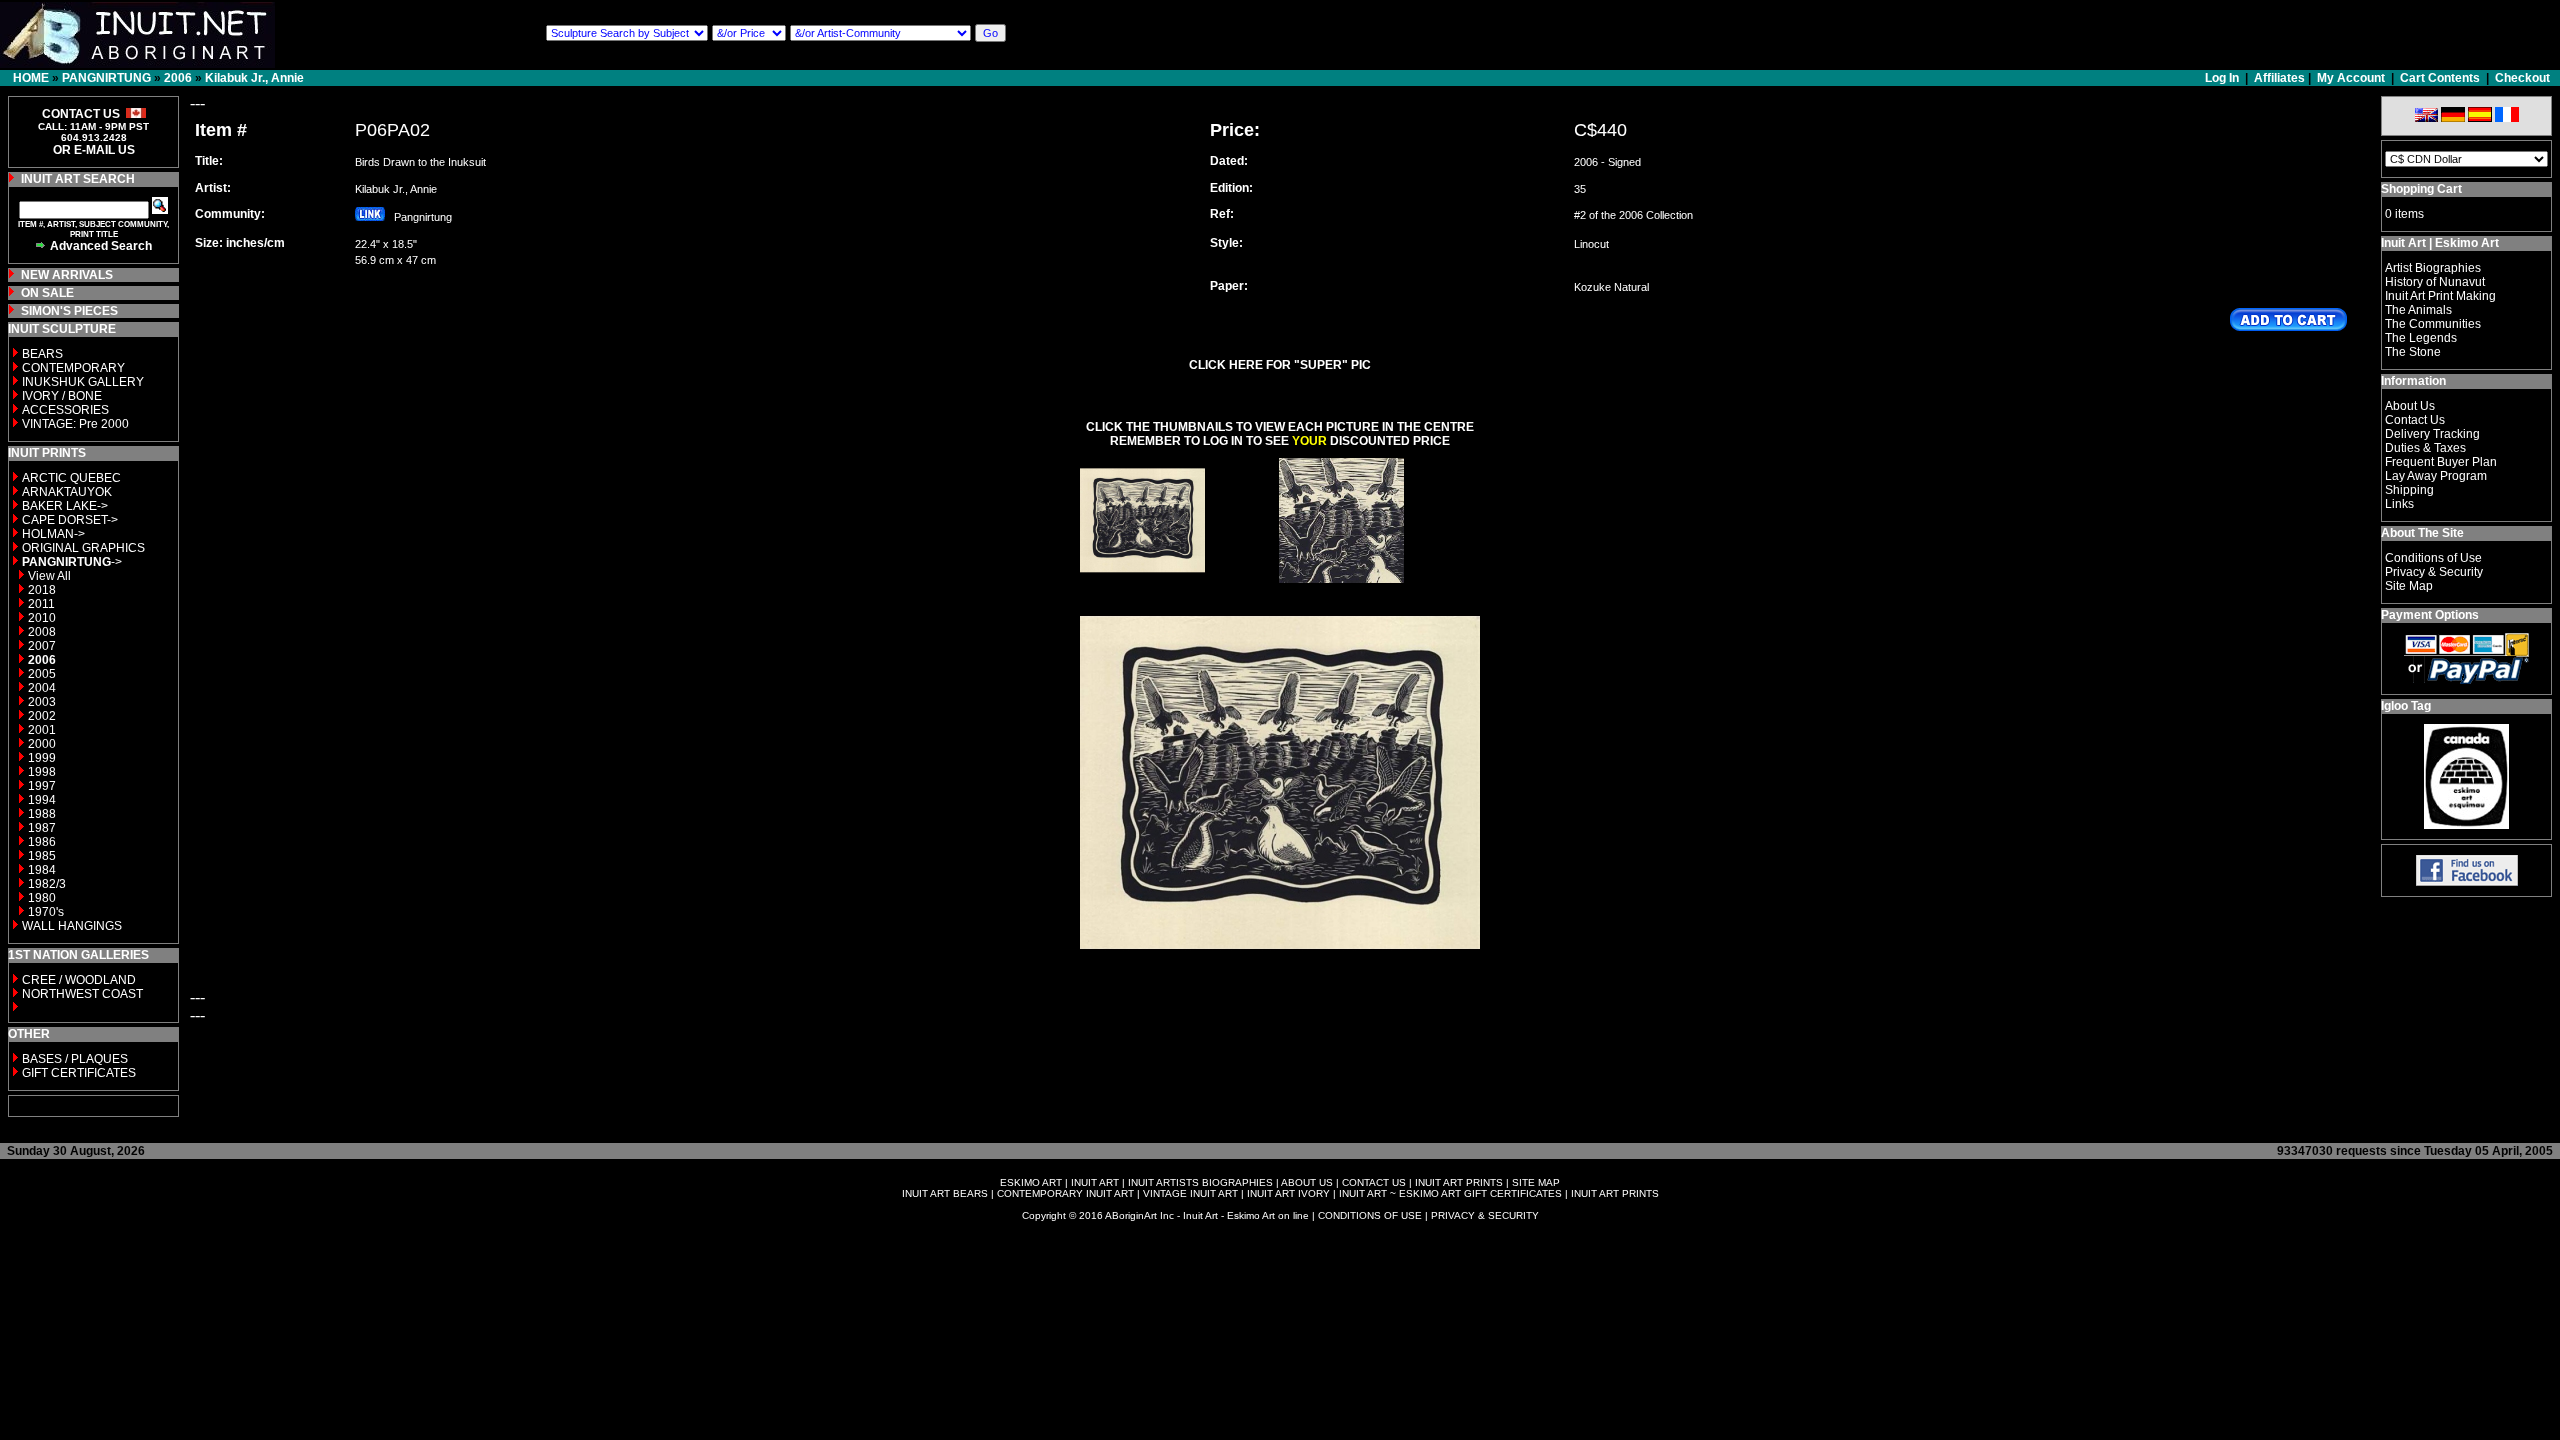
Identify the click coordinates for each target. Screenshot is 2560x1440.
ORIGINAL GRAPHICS (83, 548)
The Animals (2418, 310)
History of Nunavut (2435, 282)
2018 (42, 590)
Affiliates (2279, 78)
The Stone (2413, 352)
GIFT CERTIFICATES (79, 1073)
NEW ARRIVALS (67, 275)
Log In (2223, 78)
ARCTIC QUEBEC (71, 478)
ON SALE (47, 293)
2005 (42, 674)
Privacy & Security (2434, 572)
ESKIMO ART (1031, 1182)
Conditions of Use (2433, 558)
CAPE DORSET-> (70, 520)
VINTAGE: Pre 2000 (75, 424)
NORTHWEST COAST (81, 994)
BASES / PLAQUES (75, 1059)
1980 (42, 898)
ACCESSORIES (65, 410)
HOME (31, 78)
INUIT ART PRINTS (1459, 1182)
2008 (42, 632)
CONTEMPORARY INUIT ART (1065, 1193)
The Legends (2421, 338)
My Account (2351, 78)
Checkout (2522, 78)
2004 (42, 688)
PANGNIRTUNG (106, 78)
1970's (46, 912)
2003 (42, 702)
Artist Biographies (2433, 268)
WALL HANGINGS (72, 926)
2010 (42, 618)
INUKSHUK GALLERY (83, 382)
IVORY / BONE (62, 396)
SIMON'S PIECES (69, 311)
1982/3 (47, 884)
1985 (42, 856)
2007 (42, 646)
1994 (42, 800)
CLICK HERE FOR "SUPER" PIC (1280, 365)
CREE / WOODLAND (77, 980)
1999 (42, 758)
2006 (178, 78)
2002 (42, 716)
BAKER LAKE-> (65, 506)
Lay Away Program (2436, 476)
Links (2399, 504)
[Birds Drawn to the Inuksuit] (1142, 577)
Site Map (2409, 586)
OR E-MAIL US (94, 150)
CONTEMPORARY (73, 368)
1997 (42, 786)
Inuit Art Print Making (2440, 296)
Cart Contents (2440, 78)
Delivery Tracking (2432, 434)
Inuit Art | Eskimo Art (2440, 243)
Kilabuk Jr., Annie (254, 78)
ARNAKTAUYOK (67, 492)
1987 (42, 828)
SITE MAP (1536, 1182)
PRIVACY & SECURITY (1485, 1215)
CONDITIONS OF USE (1370, 1215)
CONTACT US (1374, 1182)
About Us (2410, 406)
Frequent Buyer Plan (2441, 462)
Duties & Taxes (2425, 448)
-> (72, 562)
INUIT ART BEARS (945, 1193)
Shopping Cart (2421, 189)
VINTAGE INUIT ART (1190, 1193)
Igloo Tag (2406, 706)
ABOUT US (1307, 1182)
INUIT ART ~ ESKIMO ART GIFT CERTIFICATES (1450, 1193)
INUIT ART (1095, 1182)
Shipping (2409, 490)
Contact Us (2415, 420)
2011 (41, 604)
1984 (42, 870)
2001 (42, 730)
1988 (42, 814)
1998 (42, 772)
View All (49, 576)
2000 (42, 744)
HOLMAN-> (53, 534)
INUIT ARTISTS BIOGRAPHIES (1200, 1182)
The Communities (2433, 324)
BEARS (42, 354)
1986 (42, 842)
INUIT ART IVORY (1288, 1193)
